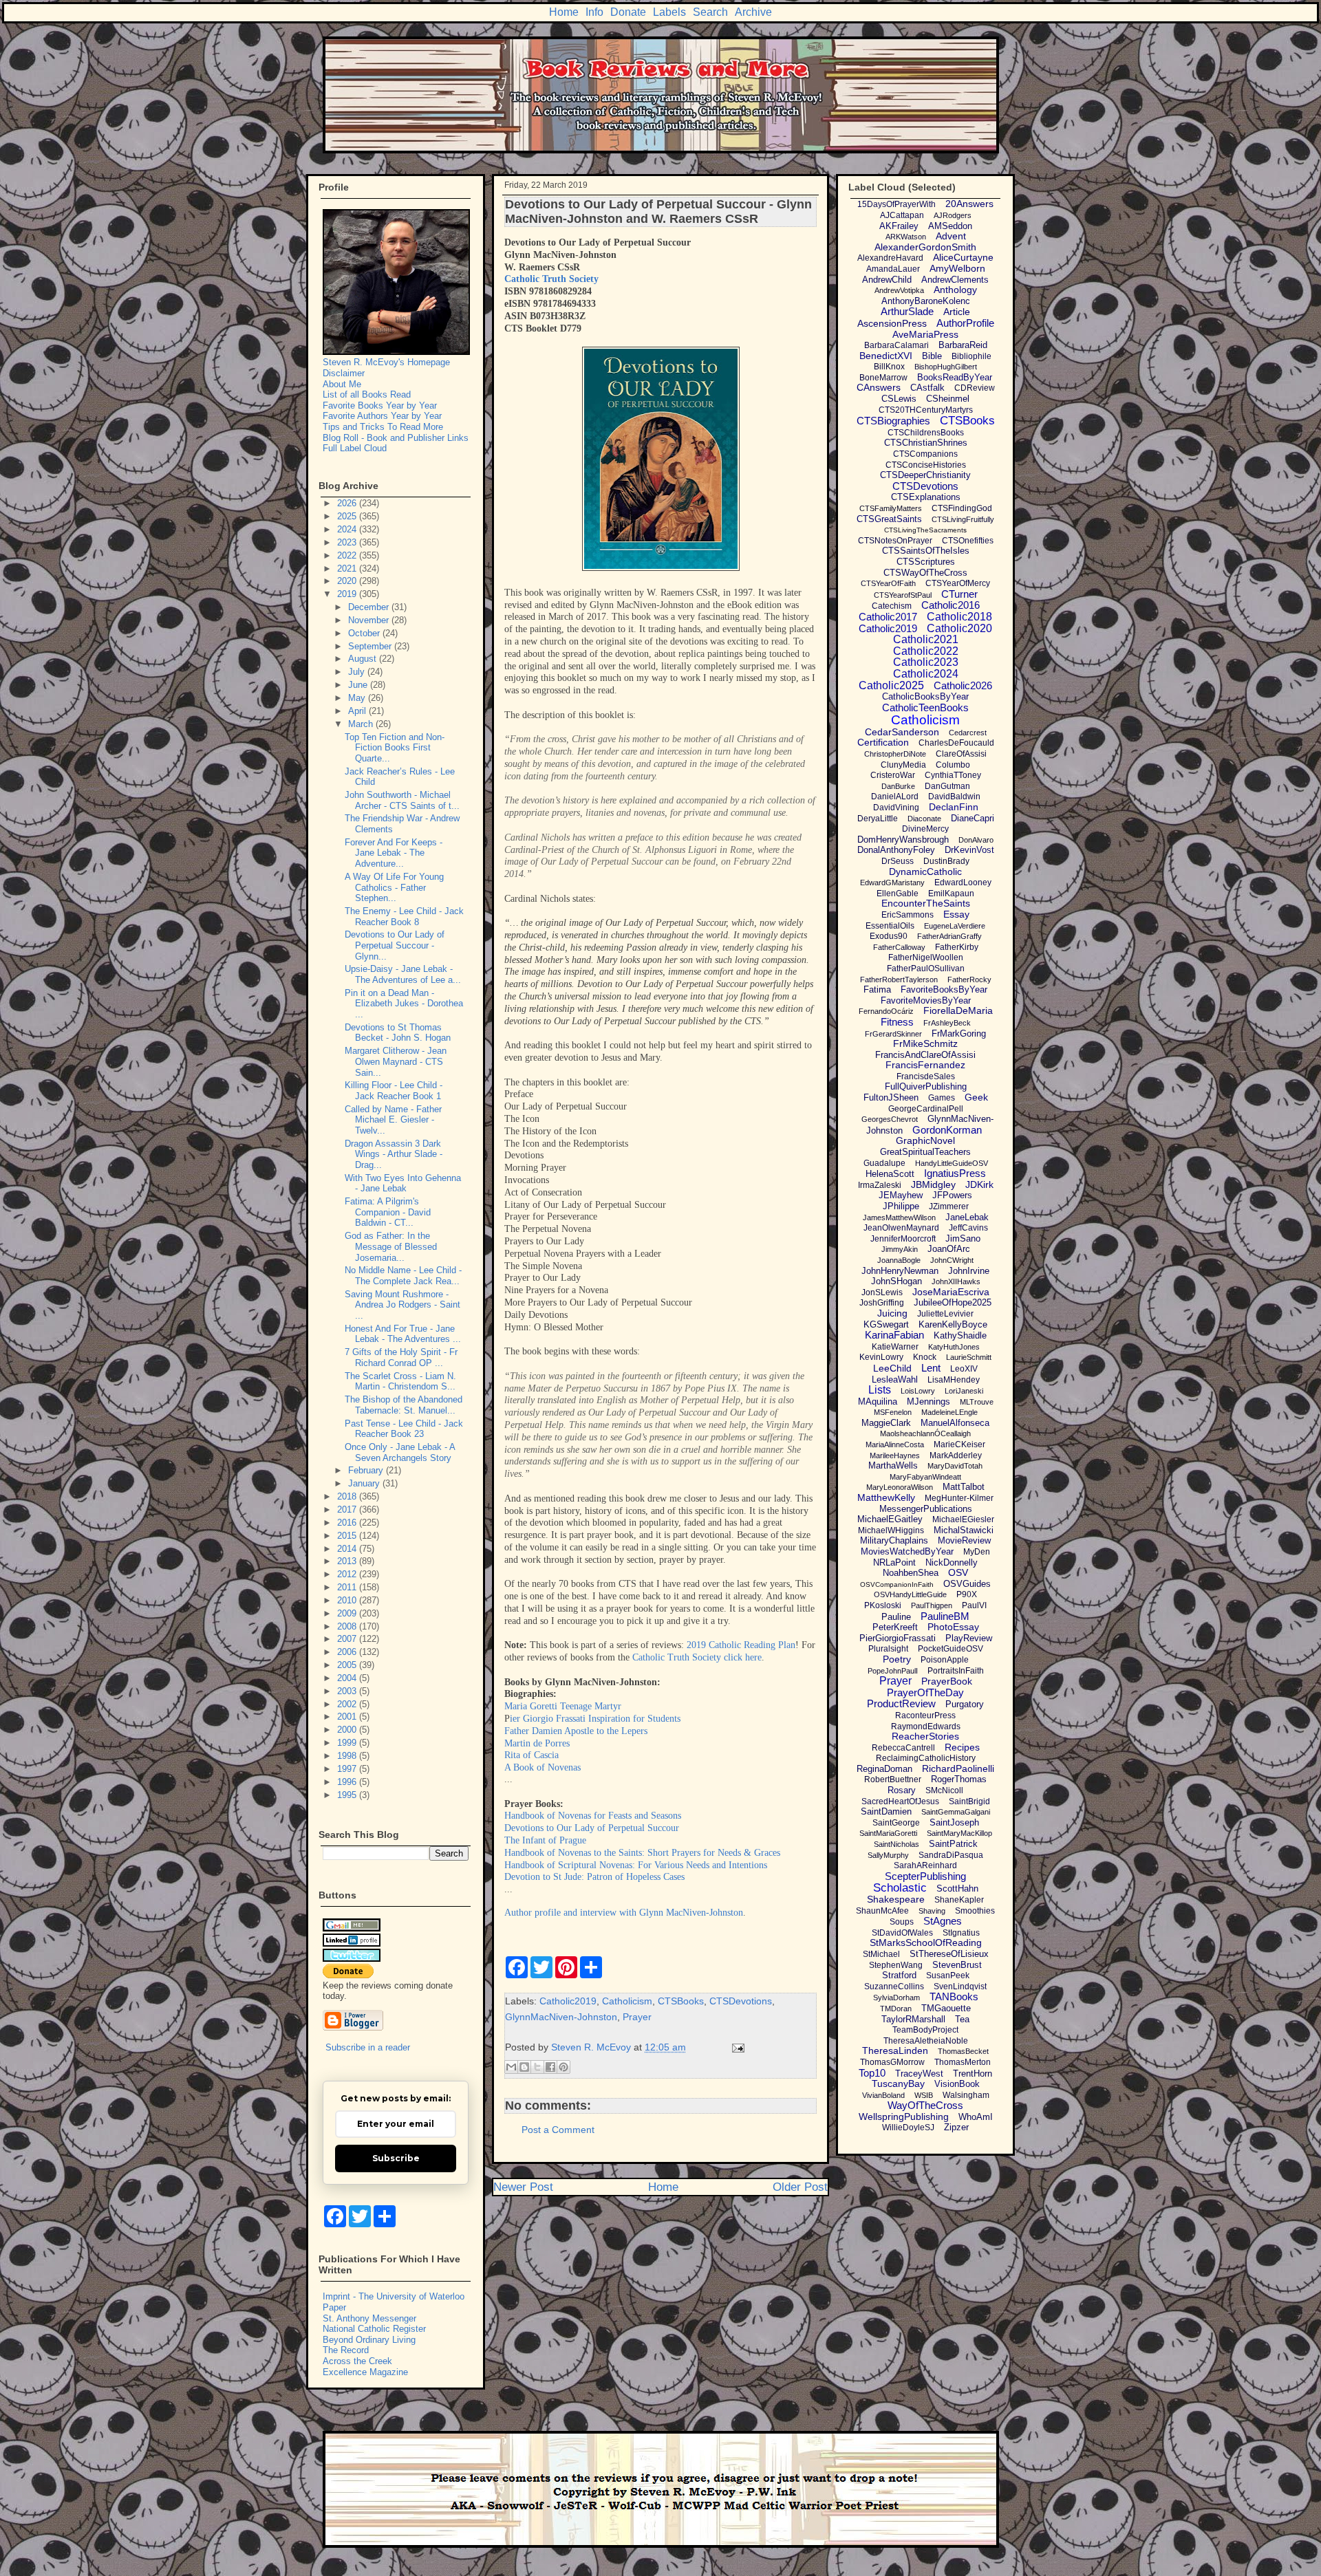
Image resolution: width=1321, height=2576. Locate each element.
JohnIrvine (969, 1271)
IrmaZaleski (880, 1185)
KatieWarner (895, 1347)
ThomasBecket (963, 2051)
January (365, 1483)
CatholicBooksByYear (925, 696)
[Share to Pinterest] (563, 2067)
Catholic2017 (888, 617)
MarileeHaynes (895, 1455)
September (371, 646)
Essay (956, 914)
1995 (348, 1795)
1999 (348, 1743)
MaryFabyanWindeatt (925, 1477)
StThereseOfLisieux (949, 1954)
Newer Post (523, 2187)
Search (710, 12)
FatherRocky (969, 979)
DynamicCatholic (925, 872)
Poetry (897, 1659)
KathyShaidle (960, 1335)
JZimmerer (949, 1206)
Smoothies (975, 1911)
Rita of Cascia (531, 1755)
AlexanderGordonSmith (925, 247)
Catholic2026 (963, 685)
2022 (348, 555)
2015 (348, 1536)
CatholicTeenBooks (925, 707)
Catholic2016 (951, 605)
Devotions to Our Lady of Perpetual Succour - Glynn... (395, 945)
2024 (348, 529)
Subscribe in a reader (368, 2047)
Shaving (932, 1911)
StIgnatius (961, 1933)
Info (594, 12)
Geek (976, 1097)
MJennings (928, 1401)
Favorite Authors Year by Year (382, 416)
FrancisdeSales (926, 1076)
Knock (925, 1357)
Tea (962, 2019)
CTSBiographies (893, 421)
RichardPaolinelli (958, 1768)
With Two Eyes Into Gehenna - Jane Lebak (403, 1183)
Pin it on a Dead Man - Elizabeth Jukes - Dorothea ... (404, 1004)
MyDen (977, 1552)
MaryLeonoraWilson (900, 1487)
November (370, 620)
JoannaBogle (899, 1260)
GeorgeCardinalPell (926, 1109)
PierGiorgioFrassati (898, 1638)
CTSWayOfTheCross (925, 573)
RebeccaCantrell (903, 1748)
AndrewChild (887, 280)
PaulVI (974, 1605)
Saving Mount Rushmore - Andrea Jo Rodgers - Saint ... (402, 1305)
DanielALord (895, 797)
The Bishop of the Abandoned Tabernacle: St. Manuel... (404, 1405)
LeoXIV (964, 1369)
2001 (348, 1717)
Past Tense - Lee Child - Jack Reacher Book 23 (404, 1429)
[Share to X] (537, 2067)
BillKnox (889, 367)
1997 (348, 1769)
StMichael (881, 1954)
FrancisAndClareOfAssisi (925, 1055)
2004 (348, 1678)
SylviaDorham (896, 1998)
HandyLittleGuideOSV (952, 1163)
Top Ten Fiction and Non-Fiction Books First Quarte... (395, 748)
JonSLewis (882, 1292)
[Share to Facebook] (550, 2067)
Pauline (896, 1617)
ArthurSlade (907, 311)
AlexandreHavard (890, 258)
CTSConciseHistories (926, 465)
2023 (348, 542)
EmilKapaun (951, 894)
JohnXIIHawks (956, 1281)
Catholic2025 (891, 685)
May (358, 698)
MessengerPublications (926, 1509)
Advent (951, 236)
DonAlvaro (976, 840)
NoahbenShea (911, 1573)
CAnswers (879, 387)
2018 (348, 1496)
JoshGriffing (882, 1303)
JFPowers (952, 1195)
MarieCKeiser (959, 1444)
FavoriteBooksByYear (944, 989)
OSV (958, 1572)
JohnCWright (952, 1260)
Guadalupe (884, 1163)
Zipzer (956, 2127)
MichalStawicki (964, 1530)
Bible (932, 356)
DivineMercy (925, 829)
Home (564, 12)
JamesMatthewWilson (899, 1217)
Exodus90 (889, 936)
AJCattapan (902, 215)
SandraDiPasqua (951, 1855)
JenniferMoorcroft (903, 1239)
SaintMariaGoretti (888, 1833)
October (365, 633)
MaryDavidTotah (955, 1466)
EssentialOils (890, 926)
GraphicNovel (925, 1140)
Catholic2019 (568, 2001)
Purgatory (965, 1704)
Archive (753, 12)
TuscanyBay (898, 2083)
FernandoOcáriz (886, 1011)
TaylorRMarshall (913, 2019)
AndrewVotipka (899, 290)
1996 (348, 1782)
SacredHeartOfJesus (900, 1801)
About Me (342, 384)
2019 (348, 594)
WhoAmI (976, 2117)
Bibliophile (971, 356)
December (370, 607)
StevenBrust (957, 1965)
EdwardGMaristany (892, 883)
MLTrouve (977, 1402)
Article (957, 312)
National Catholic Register (374, 2329)
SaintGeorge (896, 1823)
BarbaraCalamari (896, 345)
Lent (931, 1368)
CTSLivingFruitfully (963, 519)
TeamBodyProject (925, 2030)
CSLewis (899, 399)
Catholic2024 (926, 674)
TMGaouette (946, 2008)
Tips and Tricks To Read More (383, 427)
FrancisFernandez (925, 1065)
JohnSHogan (896, 1281)
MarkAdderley (956, 1455)
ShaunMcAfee (882, 1911)
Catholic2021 (926, 639)
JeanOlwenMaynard (901, 1228)
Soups (902, 1922)
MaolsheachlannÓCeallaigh (925, 1433)
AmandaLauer (893, 269)
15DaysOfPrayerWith (896, 204)
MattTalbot (964, 1487)
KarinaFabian (894, 1335)
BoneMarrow (883, 378)
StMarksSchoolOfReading (926, 1942)
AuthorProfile (965, 323)
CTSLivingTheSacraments (925, 530)
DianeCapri (973, 818)
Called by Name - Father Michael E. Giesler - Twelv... (393, 1120)
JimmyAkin (900, 1249)
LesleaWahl (895, 1379)
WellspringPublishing (904, 2117)
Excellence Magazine (365, 2372)
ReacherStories (925, 1736)
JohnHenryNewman (900, 1271)
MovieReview (964, 1540)
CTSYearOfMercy (958, 583)
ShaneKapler (959, 1900)
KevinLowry (881, 1357)
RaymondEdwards (926, 1727)
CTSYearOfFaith (888, 583)
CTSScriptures (926, 562)
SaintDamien (886, 1811)
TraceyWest (919, 2074)
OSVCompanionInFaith (897, 1584)
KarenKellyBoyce (953, 1324)
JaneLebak (967, 1217)
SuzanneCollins (894, 1987)
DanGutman (947, 786)
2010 (348, 1600)
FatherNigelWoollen (926, 957)
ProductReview (901, 1703)
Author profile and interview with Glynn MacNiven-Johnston (624, 1913)
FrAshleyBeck (947, 1023)
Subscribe (396, 2158)
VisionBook (957, 2084)
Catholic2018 (959, 617)
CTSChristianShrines (926, 443)
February (367, 1470)
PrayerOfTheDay (925, 1692)
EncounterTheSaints (926, 903)
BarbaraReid (963, 345)
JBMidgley (933, 1184)
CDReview (975, 388)
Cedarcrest (968, 733)
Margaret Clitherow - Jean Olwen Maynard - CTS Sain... (396, 1061)
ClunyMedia (903, 765)
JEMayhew (901, 1195)
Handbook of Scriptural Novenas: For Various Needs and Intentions (636, 1865)
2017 (348, 1509)
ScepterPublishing (925, 1876)
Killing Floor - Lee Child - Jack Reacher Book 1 (394, 1091)
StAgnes (943, 1921)
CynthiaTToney (953, 775)
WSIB (924, 2095)
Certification (883, 742)
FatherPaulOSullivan (926, 968)
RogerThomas (959, 1779)
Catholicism (627, 2001)
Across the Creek (357, 2361)
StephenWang (896, 1965)
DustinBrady (946, 861)
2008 (348, 1626)
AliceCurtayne (963, 257)
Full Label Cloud (355, 448)
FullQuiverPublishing (926, 1086)
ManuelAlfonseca (955, 1423)
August (364, 659)
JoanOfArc (949, 1249)
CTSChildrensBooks (926, 433)
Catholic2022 (926, 651)
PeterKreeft (895, 1627)
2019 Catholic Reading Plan (741, 1645)
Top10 (872, 2073)
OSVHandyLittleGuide (910, 1594)
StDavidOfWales (902, 1933)
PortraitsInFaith (956, 1671)
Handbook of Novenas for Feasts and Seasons (593, 1816)
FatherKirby (957, 947)
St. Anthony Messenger (369, 2318)
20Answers (969, 204)
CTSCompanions (925, 454)
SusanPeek (948, 1976)
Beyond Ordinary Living (369, 2340)
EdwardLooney (963, 883)
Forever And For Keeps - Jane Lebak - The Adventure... (394, 853)
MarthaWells (893, 1465)
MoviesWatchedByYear (907, 1551)
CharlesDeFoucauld (956, 743)
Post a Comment (558, 2130)
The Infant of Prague (545, 1840)
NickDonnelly (952, 1562)
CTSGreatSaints (889, 519)
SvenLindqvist (960, 1987)
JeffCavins (968, 1228)
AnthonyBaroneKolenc (926, 301)
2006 (348, 1652)
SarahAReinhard (925, 1865)
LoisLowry (918, 1391)
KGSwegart (886, 1324)
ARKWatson (906, 237)
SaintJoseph (954, 1822)
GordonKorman (947, 1130)
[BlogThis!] (524, 2067)
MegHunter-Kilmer (959, 1498)
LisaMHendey (954, 1380)
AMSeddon (950, 226)
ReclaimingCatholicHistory (926, 1758)
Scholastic (900, 1888)
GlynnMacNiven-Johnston (561, 2017)
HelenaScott (890, 1174)
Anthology (955, 290)
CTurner (959, 594)
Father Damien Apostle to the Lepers (576, 1731)
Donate (628, 12)
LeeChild (892, 1368)
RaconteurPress (925, 1715)
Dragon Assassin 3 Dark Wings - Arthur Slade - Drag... (394, 1154)
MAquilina (878, 1401)
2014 (348, 1549)
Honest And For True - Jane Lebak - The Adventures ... (403, 1334)
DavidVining (896, 808)
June (359, 685)
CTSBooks (681, 2001)
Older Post (800, 2187)
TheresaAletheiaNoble (926, 2041)
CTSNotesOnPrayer (895, 541)
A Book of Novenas (543, 1767)
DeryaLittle (878, 819)
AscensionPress (892, 323)
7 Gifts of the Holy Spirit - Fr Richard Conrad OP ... (401, 1357)
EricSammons (907, 915)
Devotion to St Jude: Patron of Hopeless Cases (594, 1877)
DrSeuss (898, 861)
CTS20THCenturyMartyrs (926, 410)
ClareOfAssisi (961, 754)
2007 (348, 1639)
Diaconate (924, 819)
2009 (348, 1613)
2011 (348, 1587)
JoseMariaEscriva (951, 1292)
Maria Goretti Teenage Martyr (563, 1706)
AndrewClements (955, 280)
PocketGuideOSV (951, 1649)
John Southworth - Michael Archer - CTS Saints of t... (402, 800)
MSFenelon (893, 1412)
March (362, 724)
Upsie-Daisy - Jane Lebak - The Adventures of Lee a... (403, 974)
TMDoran (896, 2009)
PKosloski (883, 1605)
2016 (348, 1523)
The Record (346, 2350)
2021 (348, 569)
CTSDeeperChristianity (925, 475)
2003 (348, 1691)
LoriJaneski (964, 1391)
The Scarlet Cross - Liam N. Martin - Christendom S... (400, 1382)
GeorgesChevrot (890, 1119)
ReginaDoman (884, 1769)
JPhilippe (901, 1206)
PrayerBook (947, 1681)
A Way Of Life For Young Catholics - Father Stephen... (394, 887)
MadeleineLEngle (949, 1412)
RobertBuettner (893, 1779)
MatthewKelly (886, 1497)
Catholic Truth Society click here (697, 1657)
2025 (348, 516)
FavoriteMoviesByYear (926, 1000)
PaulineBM (945, 1616)
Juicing (892, 1313)
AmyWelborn (957, 268)
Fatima (877, 989)
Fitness (897, 1022)
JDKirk (979, 1184)
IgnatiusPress (955, 1173)
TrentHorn (973, 2074)
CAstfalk (927, 388)
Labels (669, 12)
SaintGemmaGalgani (956, 1812)
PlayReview (969, 1638)
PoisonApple (945, 1660)
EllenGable (898, 894)
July (358, 672)
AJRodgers (953, 215)
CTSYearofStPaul (903, 595)
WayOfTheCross (925, 2105)
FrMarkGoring (959, 1033)
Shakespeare (896, 1899)
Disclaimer (344, 373)
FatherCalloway (899, 947)
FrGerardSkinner (893, 1034)
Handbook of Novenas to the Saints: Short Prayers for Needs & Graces (642, 1853)
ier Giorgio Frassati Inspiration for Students (595, 1719)
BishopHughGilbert (946, 367)
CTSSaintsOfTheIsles (926, 551)
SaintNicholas (896, 1844)
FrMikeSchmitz (925, 1043)
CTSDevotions (741, 2001)
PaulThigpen (932, 1605)
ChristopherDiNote (895, 754)
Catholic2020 (959, 628)
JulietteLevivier (945, 1314)
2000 (348, 1730)
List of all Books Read (367, 394)
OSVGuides (967, 1584)
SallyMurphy (888, 1855)
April (358, 711)
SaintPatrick (953, 1844)
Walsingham (966, 2095)
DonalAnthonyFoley (896, 850)
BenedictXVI (886, 356)
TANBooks (954, 1996)
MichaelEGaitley (890, 1519)
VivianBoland (883, 2095)
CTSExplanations (926, 497)
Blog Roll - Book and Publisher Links (396, 438)
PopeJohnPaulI (893, 1671)
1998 (348, 1756)
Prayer (637, 2017)
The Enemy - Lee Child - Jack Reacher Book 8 (404, 917)
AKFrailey (899, 226)
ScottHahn (957, 1888)
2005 (348, 1665)
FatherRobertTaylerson (899, 979)
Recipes (962, 1747)
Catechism (892, 606)
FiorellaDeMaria (958, 1010)
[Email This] (511, 2067)
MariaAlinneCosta (895, 1444)
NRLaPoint (894, 1562)
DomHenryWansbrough (903, 840)
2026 (348, 503)
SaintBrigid (969, 1801)
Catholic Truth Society (551, 279)
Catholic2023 (926, 662)
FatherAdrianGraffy (949, 936)
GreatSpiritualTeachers (925, 1152)
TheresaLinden (895, 2050)
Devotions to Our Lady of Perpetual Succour (592, 1828)
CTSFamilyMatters (891, 508)
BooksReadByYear (955, 377)
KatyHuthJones (954, 1347)
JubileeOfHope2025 (953, 1302)
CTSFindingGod (962, 508)
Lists (880, 1390)
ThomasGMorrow (892, 2062)
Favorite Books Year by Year (380, 405)
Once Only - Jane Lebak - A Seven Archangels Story (400, 1452)
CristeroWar (893, 775)
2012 (348, 1574)
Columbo (953, 765)
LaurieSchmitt (969, 1357)
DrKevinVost (969, 850)
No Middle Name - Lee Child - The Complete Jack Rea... (403, 1276)
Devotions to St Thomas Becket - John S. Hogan (398, 1033)
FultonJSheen (891, 1097)
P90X (967, 1594)
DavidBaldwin (954, 797)
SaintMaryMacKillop (959, 1833)
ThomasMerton (963, 2062)
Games (942, 1098)
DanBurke (898, 786)
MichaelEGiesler (963, 1519)
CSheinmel (948, 399)
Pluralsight (888, 1649)
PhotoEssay (953, 1627)
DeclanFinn (954, 807)
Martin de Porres (537, 1743)
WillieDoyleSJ (908, 2128)
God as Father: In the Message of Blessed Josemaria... (391, 1246)
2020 (348, 581)
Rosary (902, 1790)
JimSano (963, 1238)
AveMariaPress (925, 334)
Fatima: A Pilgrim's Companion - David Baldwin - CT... (388, 1212)
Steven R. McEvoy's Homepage (386, 362)
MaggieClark (886, 1423)
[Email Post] (736, 2047)
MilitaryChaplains (894, 1540)
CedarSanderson (902, 732)
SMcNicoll (944, 1790)
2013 (348, 1561)
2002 (348, 1704)
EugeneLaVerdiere (955, 926)
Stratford (899, 1975)
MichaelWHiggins (891, 1530)
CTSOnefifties (968, 541)
